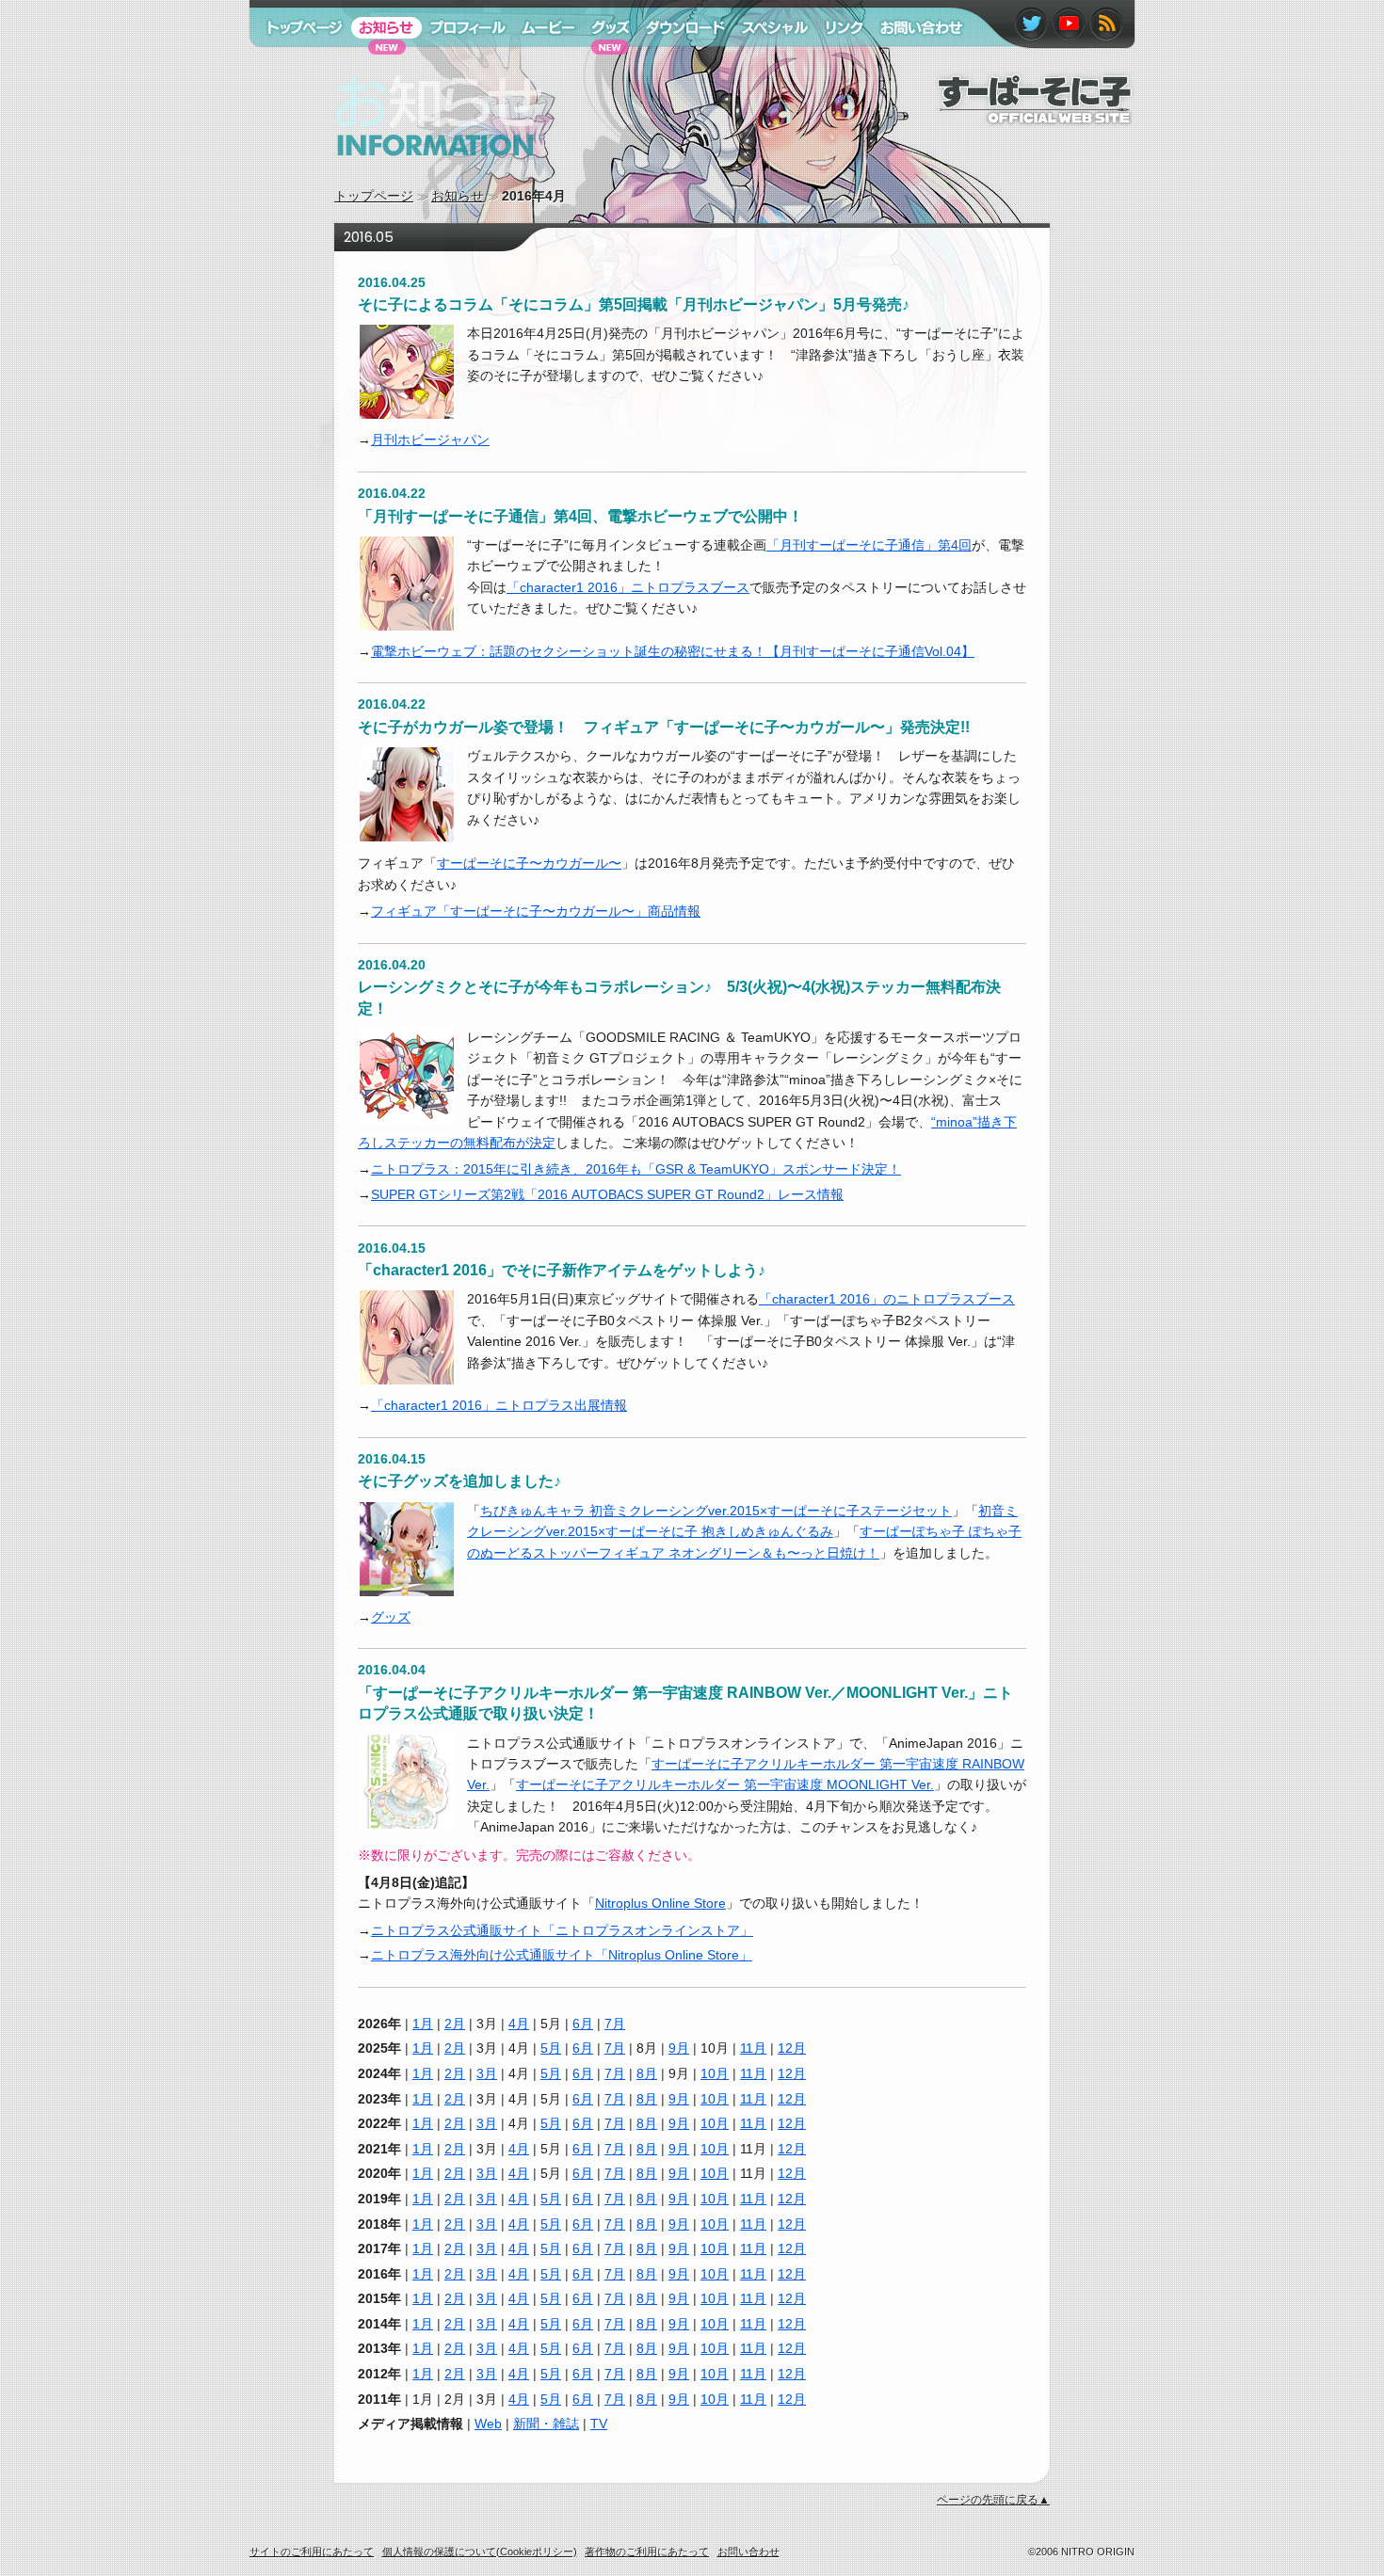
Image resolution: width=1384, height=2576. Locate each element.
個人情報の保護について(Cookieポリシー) (480, 2552)
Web (488, 2424)
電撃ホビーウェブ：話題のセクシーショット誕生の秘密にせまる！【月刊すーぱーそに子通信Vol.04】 (673, 651)
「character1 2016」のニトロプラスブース (887, 1299)
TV (599, 2424)
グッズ (391, 1617)
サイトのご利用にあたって (312, 2552)
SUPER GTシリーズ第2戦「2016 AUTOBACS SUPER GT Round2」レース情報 (607, 1194)
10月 (715, 2073)
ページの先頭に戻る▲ (993, 2500)
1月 (423, 2024)
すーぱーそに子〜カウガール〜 (529, 863)
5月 (551, 2048)
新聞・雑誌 (546, 2424)
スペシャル (766, 64)
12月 (792, 2048)
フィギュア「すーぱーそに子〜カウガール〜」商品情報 (536, 911)
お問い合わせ (911, 64)
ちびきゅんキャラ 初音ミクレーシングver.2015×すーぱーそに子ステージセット (716, 1511)
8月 (647, 2073)
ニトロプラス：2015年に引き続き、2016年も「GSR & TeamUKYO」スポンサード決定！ (636, 1169)
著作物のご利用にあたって (647, 2552)
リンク (836, 64)
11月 (753, 2048)
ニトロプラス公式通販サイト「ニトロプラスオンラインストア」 (562, 1930)
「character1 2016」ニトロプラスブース (628, 587)
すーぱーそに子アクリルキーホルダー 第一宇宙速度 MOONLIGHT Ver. (725, 1784)
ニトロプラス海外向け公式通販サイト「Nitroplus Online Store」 (562, 1955)
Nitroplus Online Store (660, 1903)
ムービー (539, 64)
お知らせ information (400, 174)
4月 (519, 2024)
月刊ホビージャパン (430, 440)
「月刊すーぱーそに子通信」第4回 (869, 545)
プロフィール (461, 64)
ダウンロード (679, 64)
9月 (679, 2048)
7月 (615, 2024)
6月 (583, 2024)
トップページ (374, 196)
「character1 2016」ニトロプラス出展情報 (499, 1405)
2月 (455, 2024)
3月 (487, 2073)
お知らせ (458, 196)
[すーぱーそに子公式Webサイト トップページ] (1035, 117)
